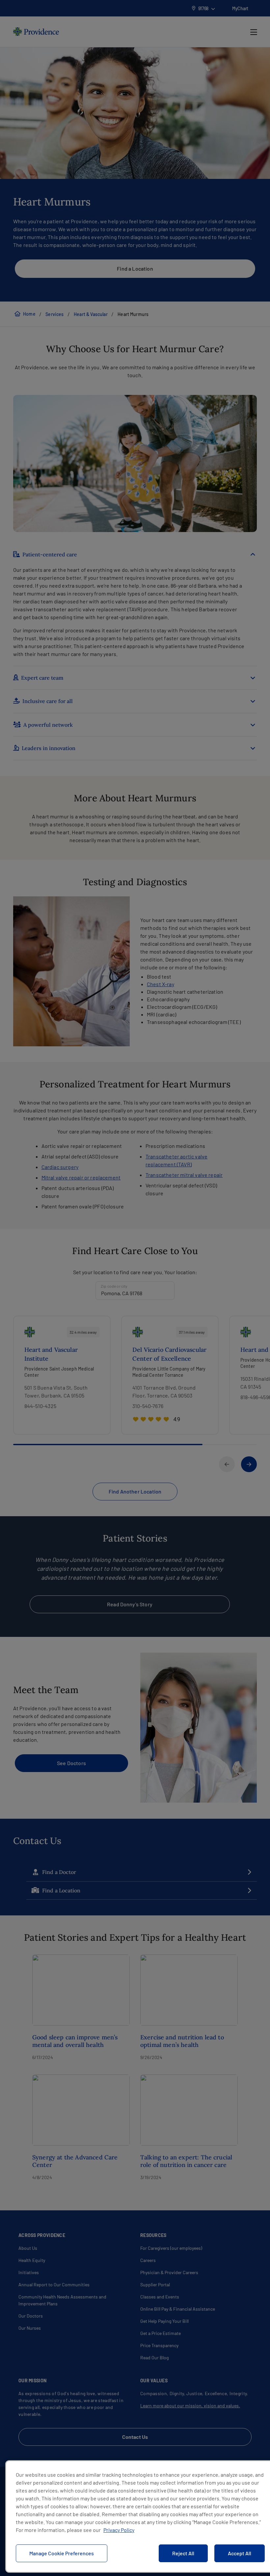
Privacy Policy (119, 2530)
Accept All (240, 2553)
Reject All (183, 2553)
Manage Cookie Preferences (62, 2553)
